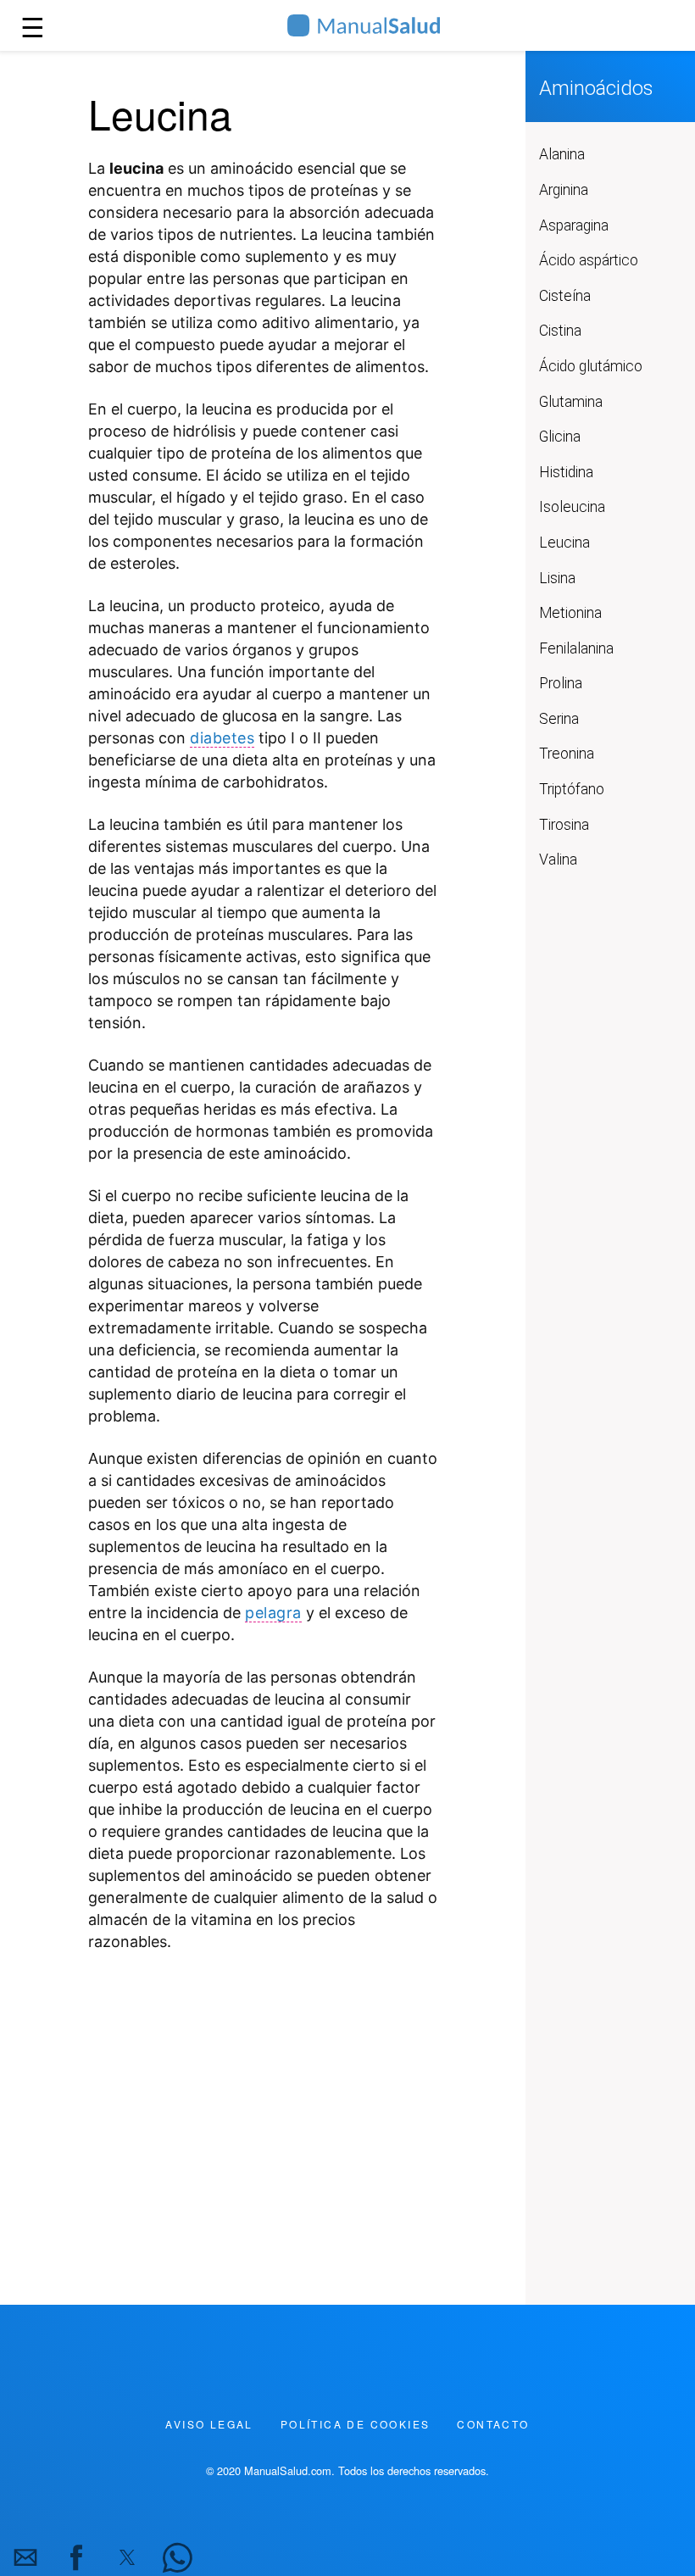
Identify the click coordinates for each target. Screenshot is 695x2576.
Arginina (564, 190)
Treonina (567, 754)
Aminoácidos (596, 88)
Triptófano (572, 789)
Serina (559, 719)
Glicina (560, 437)
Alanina (562, 154)
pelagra (273, 1613)
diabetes (222, 738)
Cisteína (565, 296)
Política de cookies (356, 2424)
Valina (558, 860)
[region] (263, 2109)
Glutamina (571, 402)
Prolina (561, 683)
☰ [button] (33, 25)
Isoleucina (572, 507)
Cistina (560, 331)
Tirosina (564, 825)
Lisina (557, 578)
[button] (25, 2557)
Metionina (570, 613)
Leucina (564, 542)
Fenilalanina (576, 648)
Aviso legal (209, 2424)
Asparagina (574, 225)
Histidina (566, 472)
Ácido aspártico (589, 260)
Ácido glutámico (591, 366)
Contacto (493, 2424)
